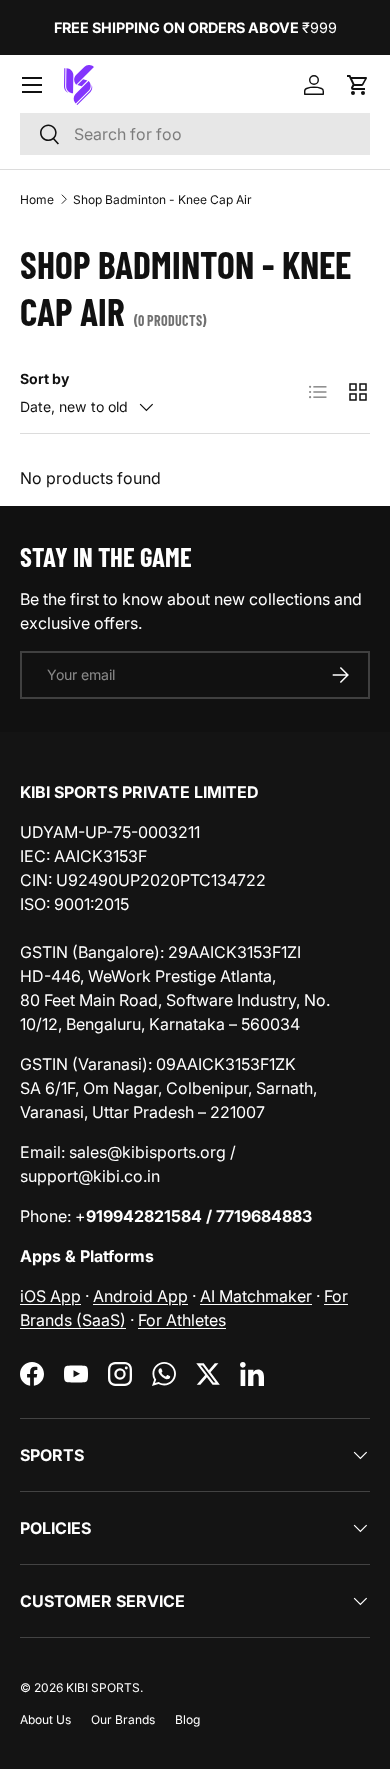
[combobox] (195, 134)
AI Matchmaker (256, 1296)
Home (37, 199)
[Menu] (32, 85)
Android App (140, 1296)
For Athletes (182, 1320)
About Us (45, 1719)
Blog (187, 1719)
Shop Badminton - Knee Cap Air (162, 199)
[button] (358, 85)
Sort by (44, 378)
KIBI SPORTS (103, 1687)
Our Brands (123, 1719)
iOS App (50, 1296)
